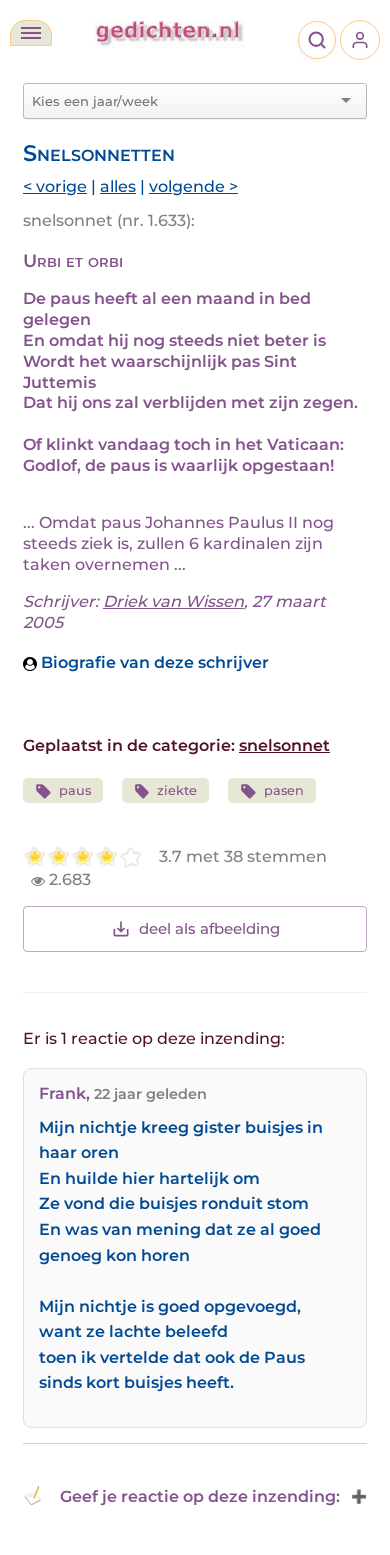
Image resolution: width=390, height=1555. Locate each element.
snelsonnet (284, 745)
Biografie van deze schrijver (153, 662)
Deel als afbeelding (209, 928)
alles (118, 186)
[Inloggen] (360, 40)
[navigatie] (31, 33)
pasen (284, 790)
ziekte (177, 790)
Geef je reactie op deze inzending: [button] (200, 1496)
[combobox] (183, 101)
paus (75, 790)
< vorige (55, 186)
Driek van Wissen (173, 601)
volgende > (193, 186)
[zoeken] (317, 40)
